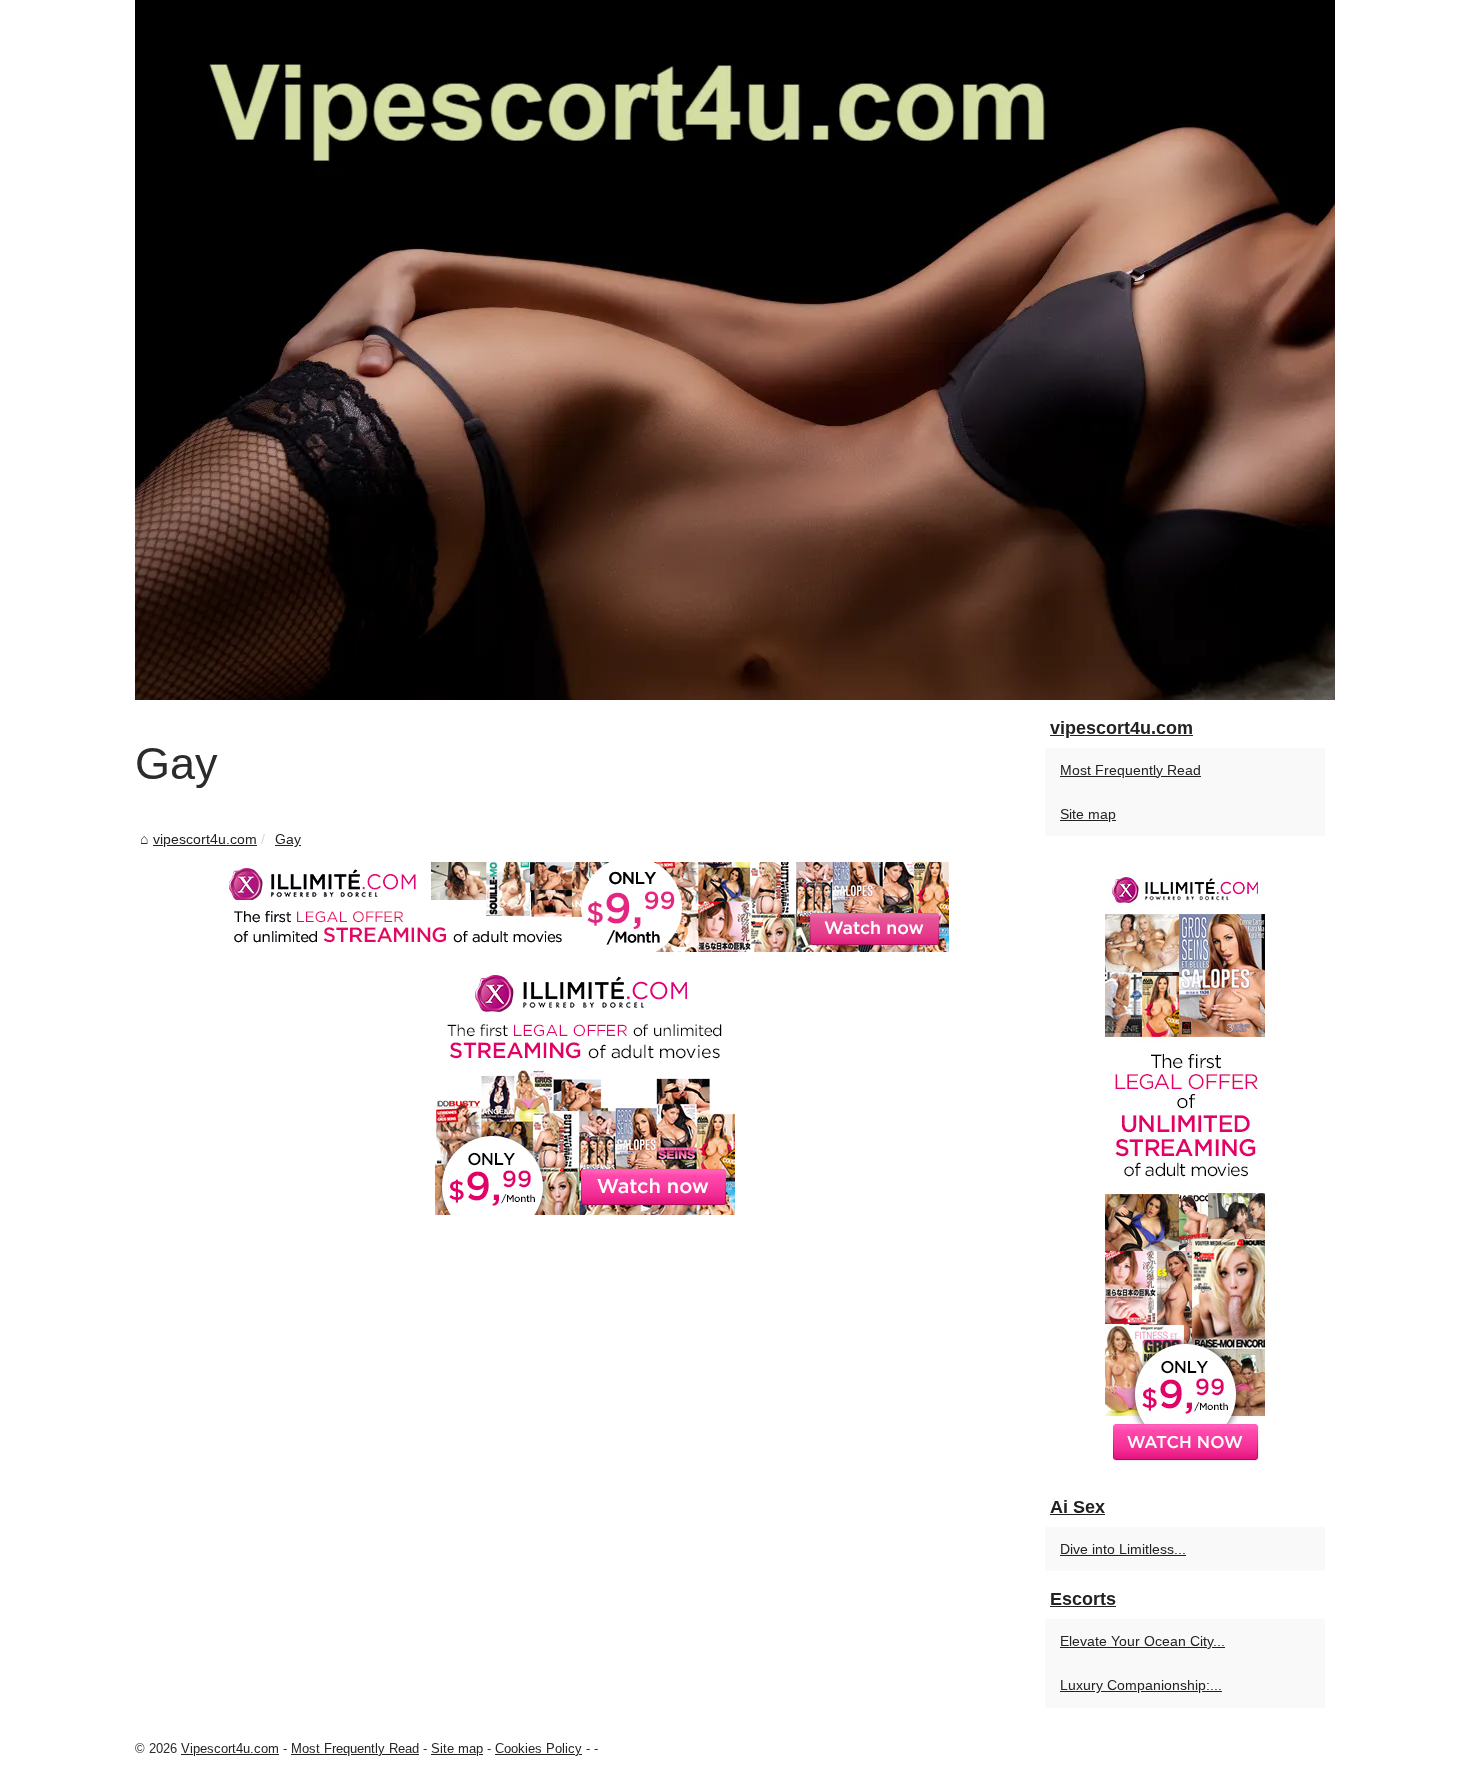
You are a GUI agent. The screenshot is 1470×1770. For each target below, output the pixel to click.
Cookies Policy (538, 1748)
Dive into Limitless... (1123, 1549)
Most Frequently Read (1130, 770)
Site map (1088, 814)
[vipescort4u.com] (735, 350)
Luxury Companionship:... (1141, 1685)
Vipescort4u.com (230, 1748)
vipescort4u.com (205, 839)
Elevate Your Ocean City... (1142, 1641)
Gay (288, 839)
